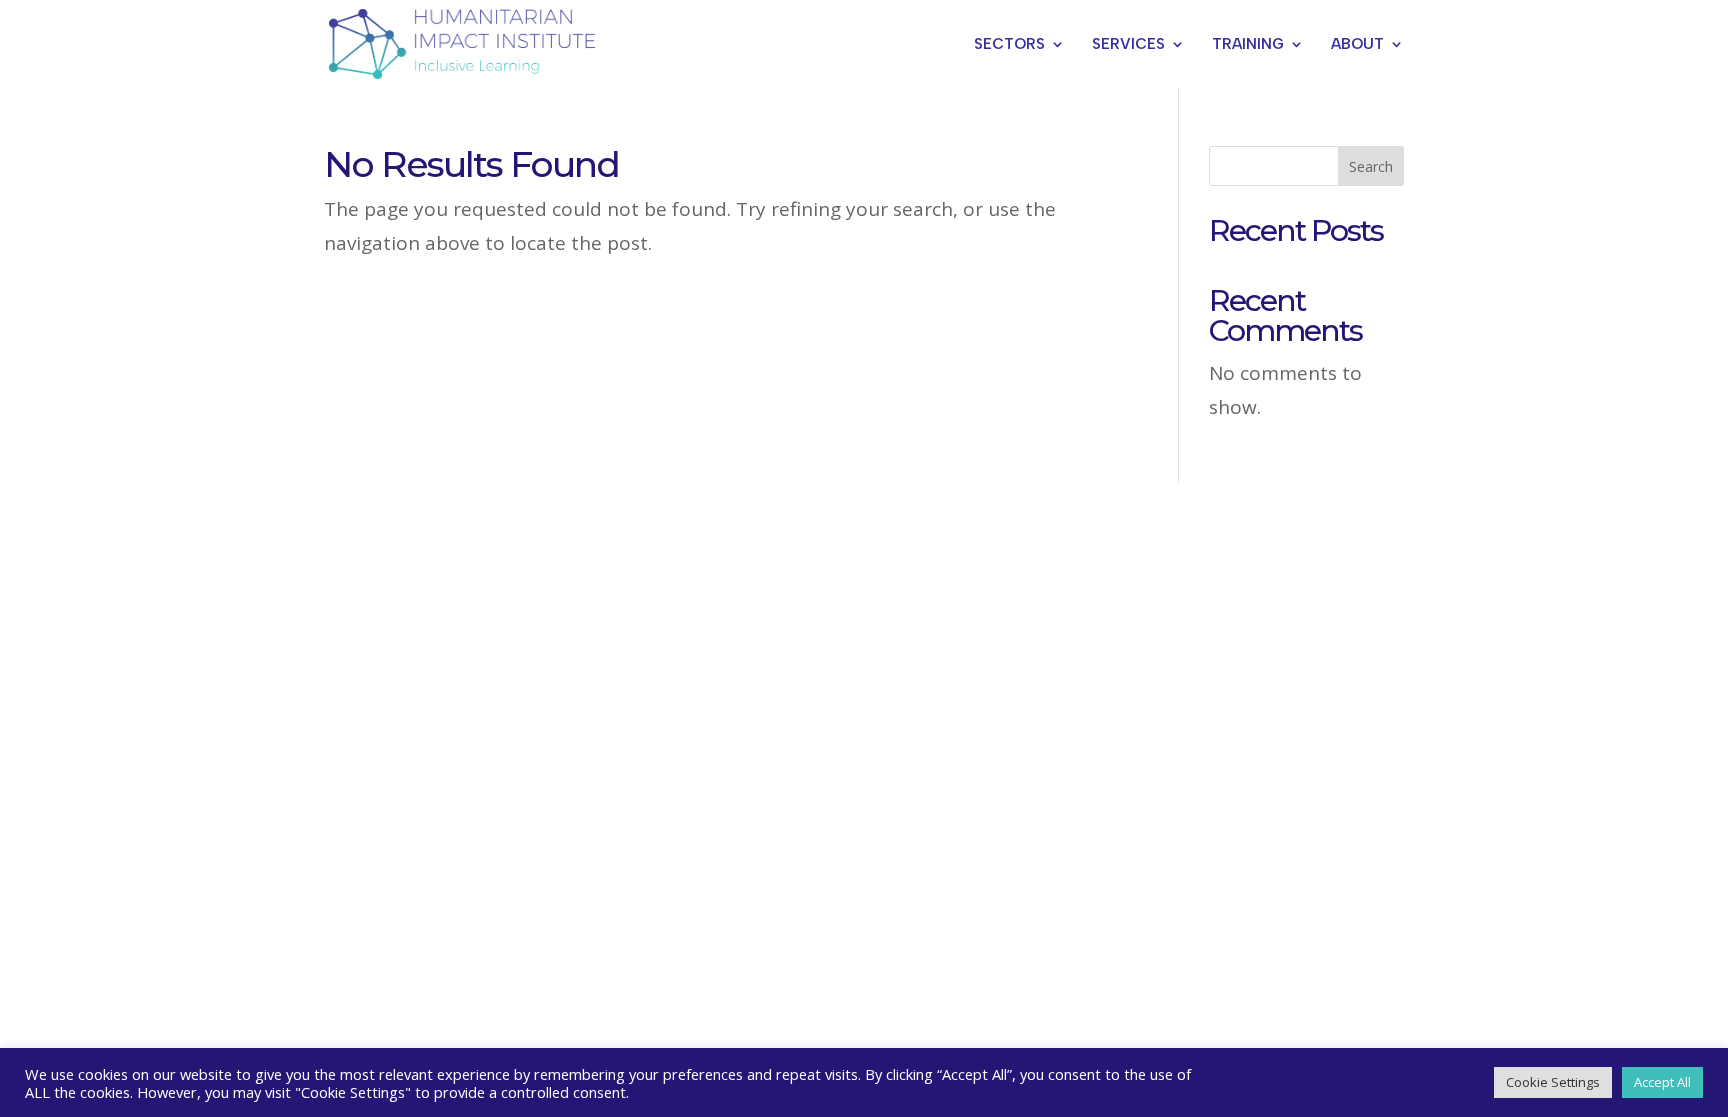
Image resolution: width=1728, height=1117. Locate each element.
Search (1371, 166)
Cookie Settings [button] (1553, 1082)
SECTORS (1009, 45)
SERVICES (1128, 45)
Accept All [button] (1662, 1082)
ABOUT (1357, 45)
